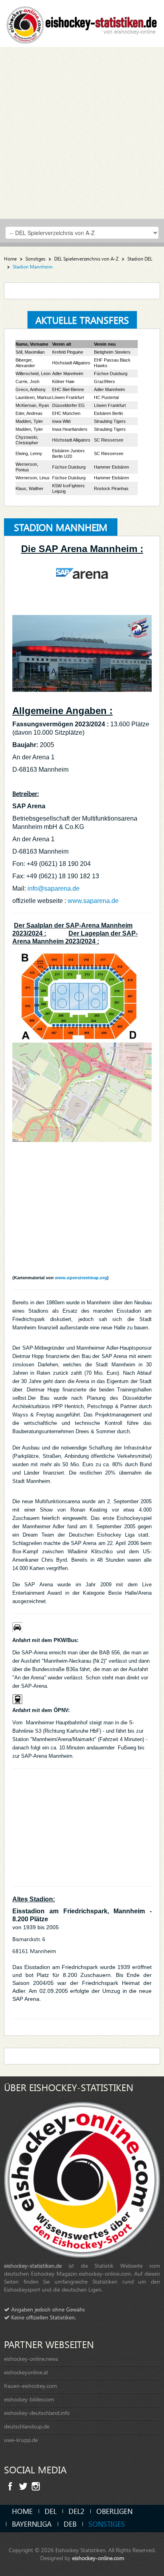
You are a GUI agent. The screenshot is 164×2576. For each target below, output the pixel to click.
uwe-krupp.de (21, 2440)
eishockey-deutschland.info (37, 2413)
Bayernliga (32, 2524)
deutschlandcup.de (27, 2426)
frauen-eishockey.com (30, 2386)
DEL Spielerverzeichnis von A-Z (86, 259)
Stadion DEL (140, 259)
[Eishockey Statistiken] (82, 22)
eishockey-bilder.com (29, 2399)
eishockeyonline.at (26, 2372)
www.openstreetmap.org (81, 1278)
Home (10, 259)
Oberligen (114, 2511)
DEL (51, 2511)
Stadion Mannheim (61, 527)
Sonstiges (35, 259)
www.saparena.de (93, 901)
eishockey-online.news (31, 2359)
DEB (70, 2524)
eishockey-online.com (98, 2558)
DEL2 (76, 2511)
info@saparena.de (54, 888)
